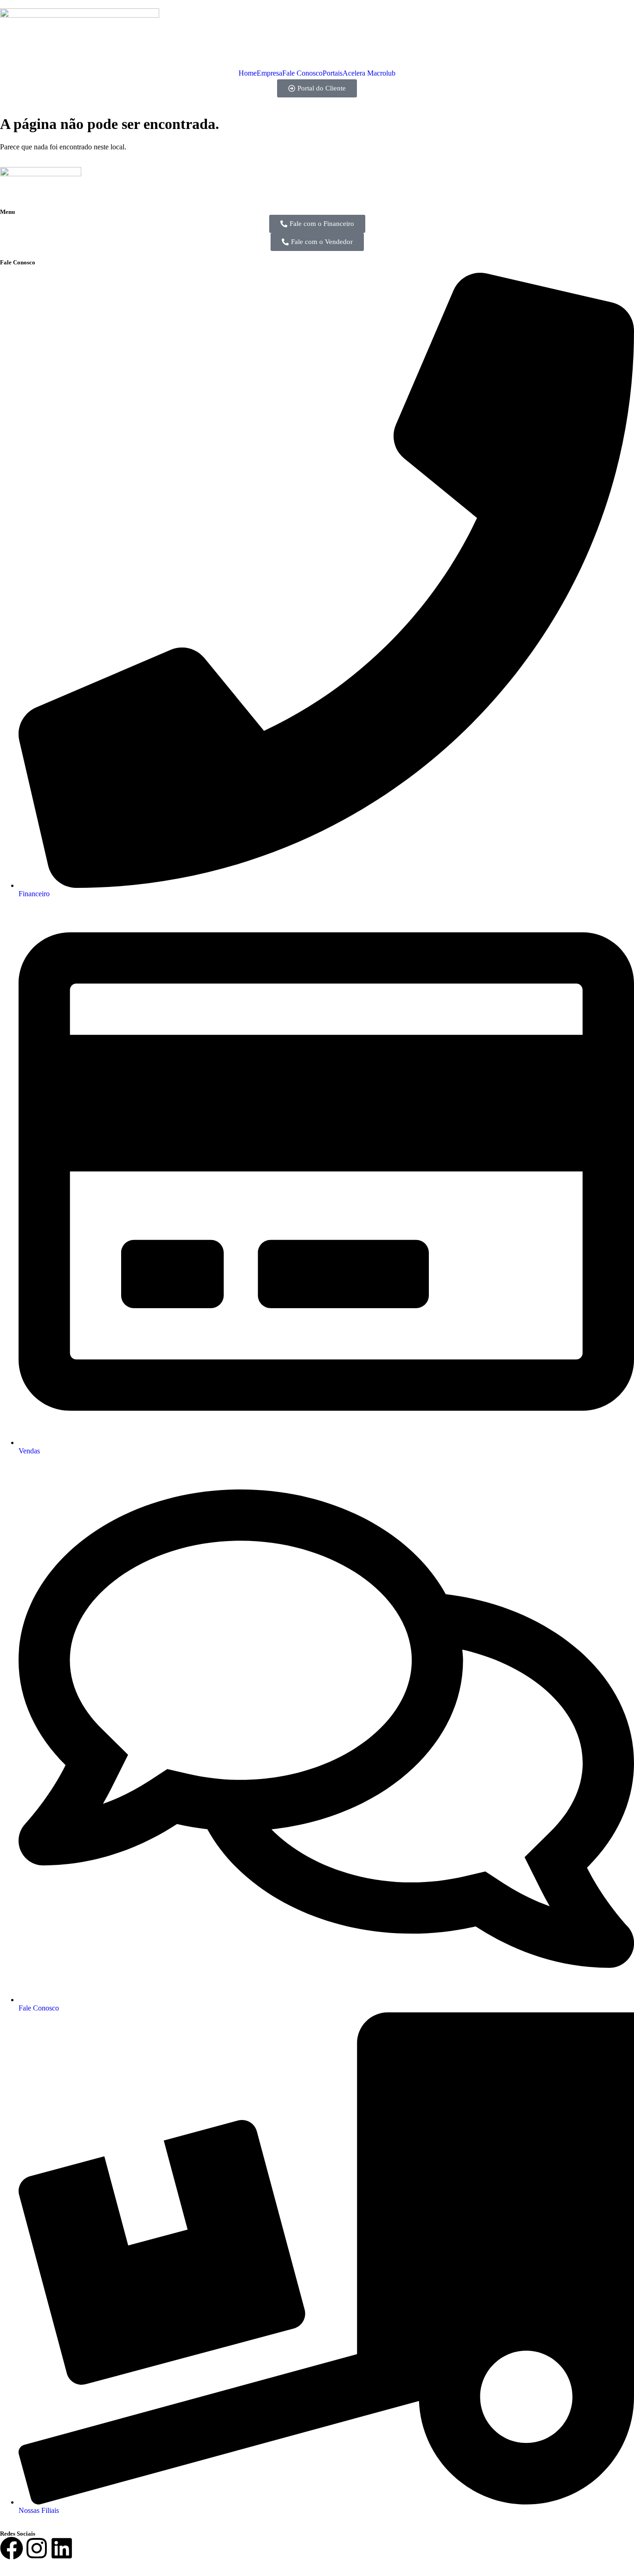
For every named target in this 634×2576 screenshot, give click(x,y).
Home (248, 73)
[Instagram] (37, 2550)
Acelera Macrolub (369, 73)
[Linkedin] (62, 2550)
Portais (333, 73)
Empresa (269, 73)
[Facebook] (12, 2550)
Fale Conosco (302, 73)
